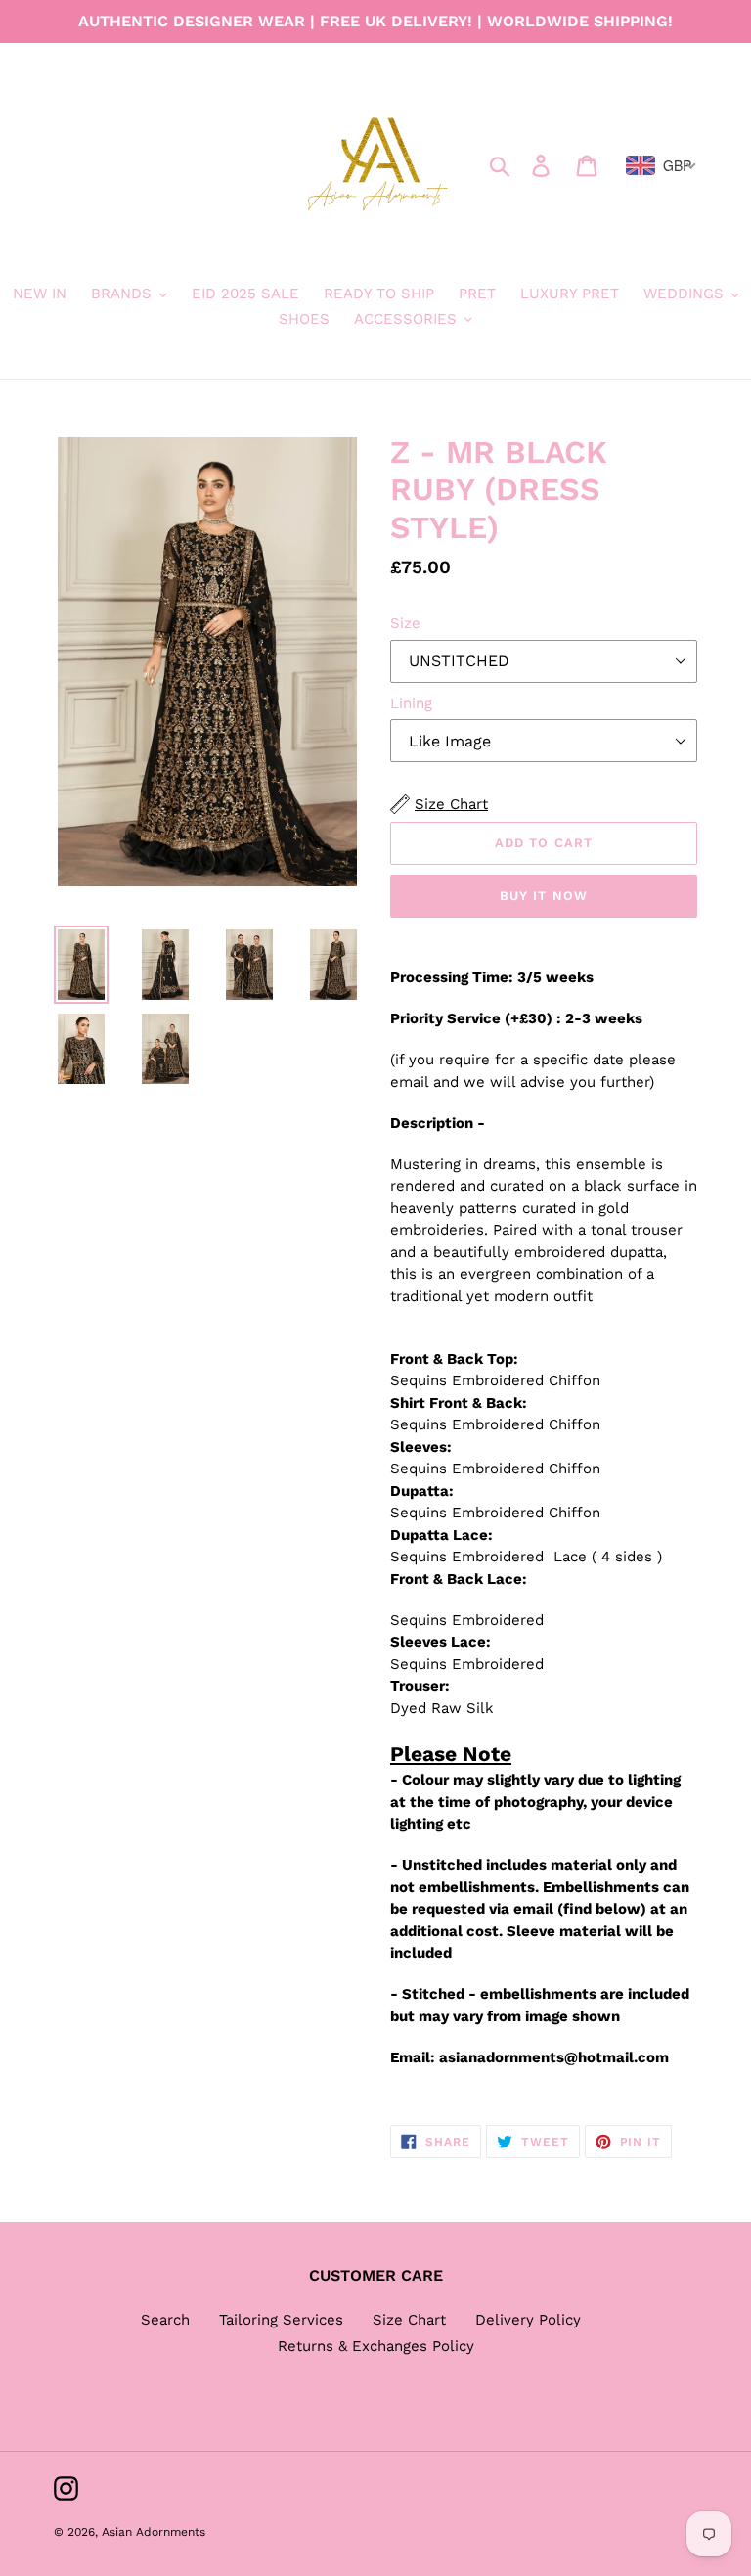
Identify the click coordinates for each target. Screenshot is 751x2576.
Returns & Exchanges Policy (376, 2346)
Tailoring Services (281, 2320)
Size (405, 623)
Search (165, 2320)
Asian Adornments (154, 2532)
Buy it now (543, 896)
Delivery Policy (528, 2320)
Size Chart (409, 2320)
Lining (411, 703)
